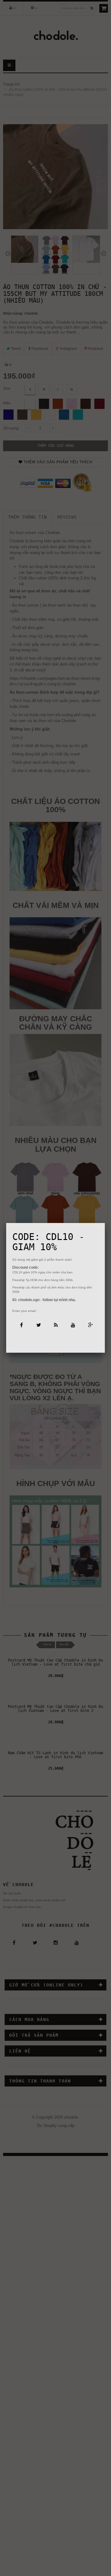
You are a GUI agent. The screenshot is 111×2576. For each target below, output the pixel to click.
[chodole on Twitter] (38, 1325)
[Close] (105, 1223)
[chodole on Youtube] (73, 1325)
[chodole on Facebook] (21, 1325)
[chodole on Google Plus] (90, 1325)
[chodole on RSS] (55, 1325)
